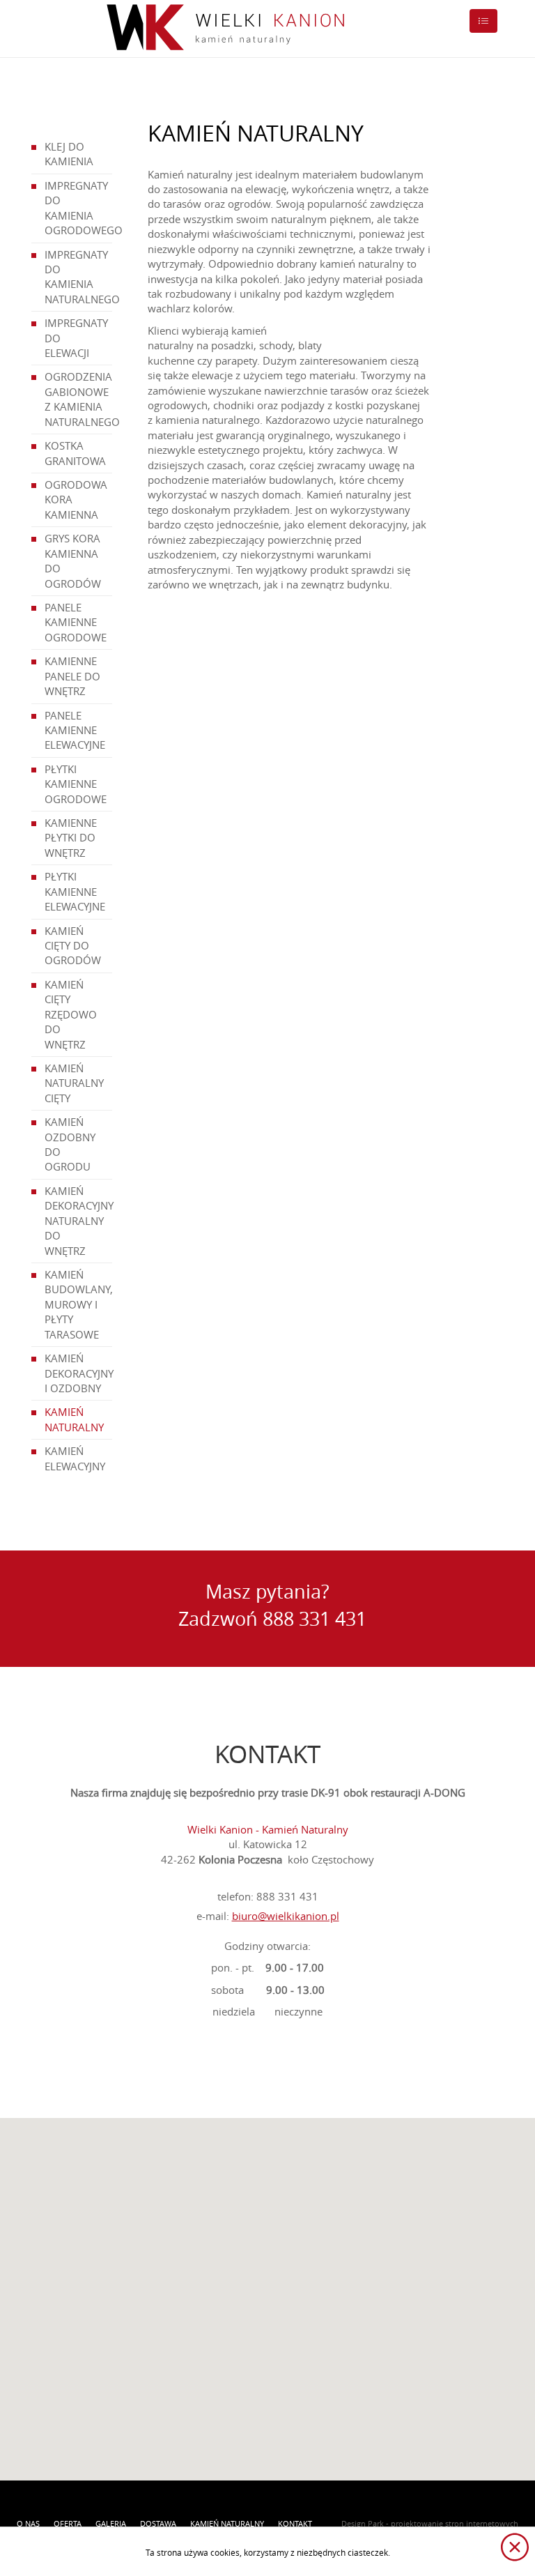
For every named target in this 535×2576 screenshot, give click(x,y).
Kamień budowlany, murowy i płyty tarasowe (78, 1304)
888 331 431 (315, 1619)
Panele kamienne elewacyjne (75, 730)
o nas (28, 2523)
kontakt (295, 2523)
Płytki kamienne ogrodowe (76, 784)
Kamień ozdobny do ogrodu (70, 1144)
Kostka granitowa (75, 453)
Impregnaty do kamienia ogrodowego (78, 208)
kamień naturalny (227, 2523)
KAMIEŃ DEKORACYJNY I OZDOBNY (78, 1373)
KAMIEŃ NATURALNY (74, 1419)
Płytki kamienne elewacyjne (75, 891)
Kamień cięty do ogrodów (73, 946)
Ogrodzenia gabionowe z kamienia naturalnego (78, 399)
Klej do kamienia (69, 154)
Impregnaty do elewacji (76, 338)
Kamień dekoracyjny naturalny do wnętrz (78, 1221)
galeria (111, 2523)
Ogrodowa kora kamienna (76, 500)
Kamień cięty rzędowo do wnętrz (71, 1014)
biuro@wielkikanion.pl (286, 1916)
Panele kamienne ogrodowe (76, 622)
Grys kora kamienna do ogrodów (73, 561)
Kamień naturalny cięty (74, 1083)
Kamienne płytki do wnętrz (71, 838)
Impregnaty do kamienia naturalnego (78, 277)
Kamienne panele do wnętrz (72, 676)
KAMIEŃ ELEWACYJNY (75, 1458)
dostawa (158, 2523)
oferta (68, 2523)
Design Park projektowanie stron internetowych (430, 2523)
